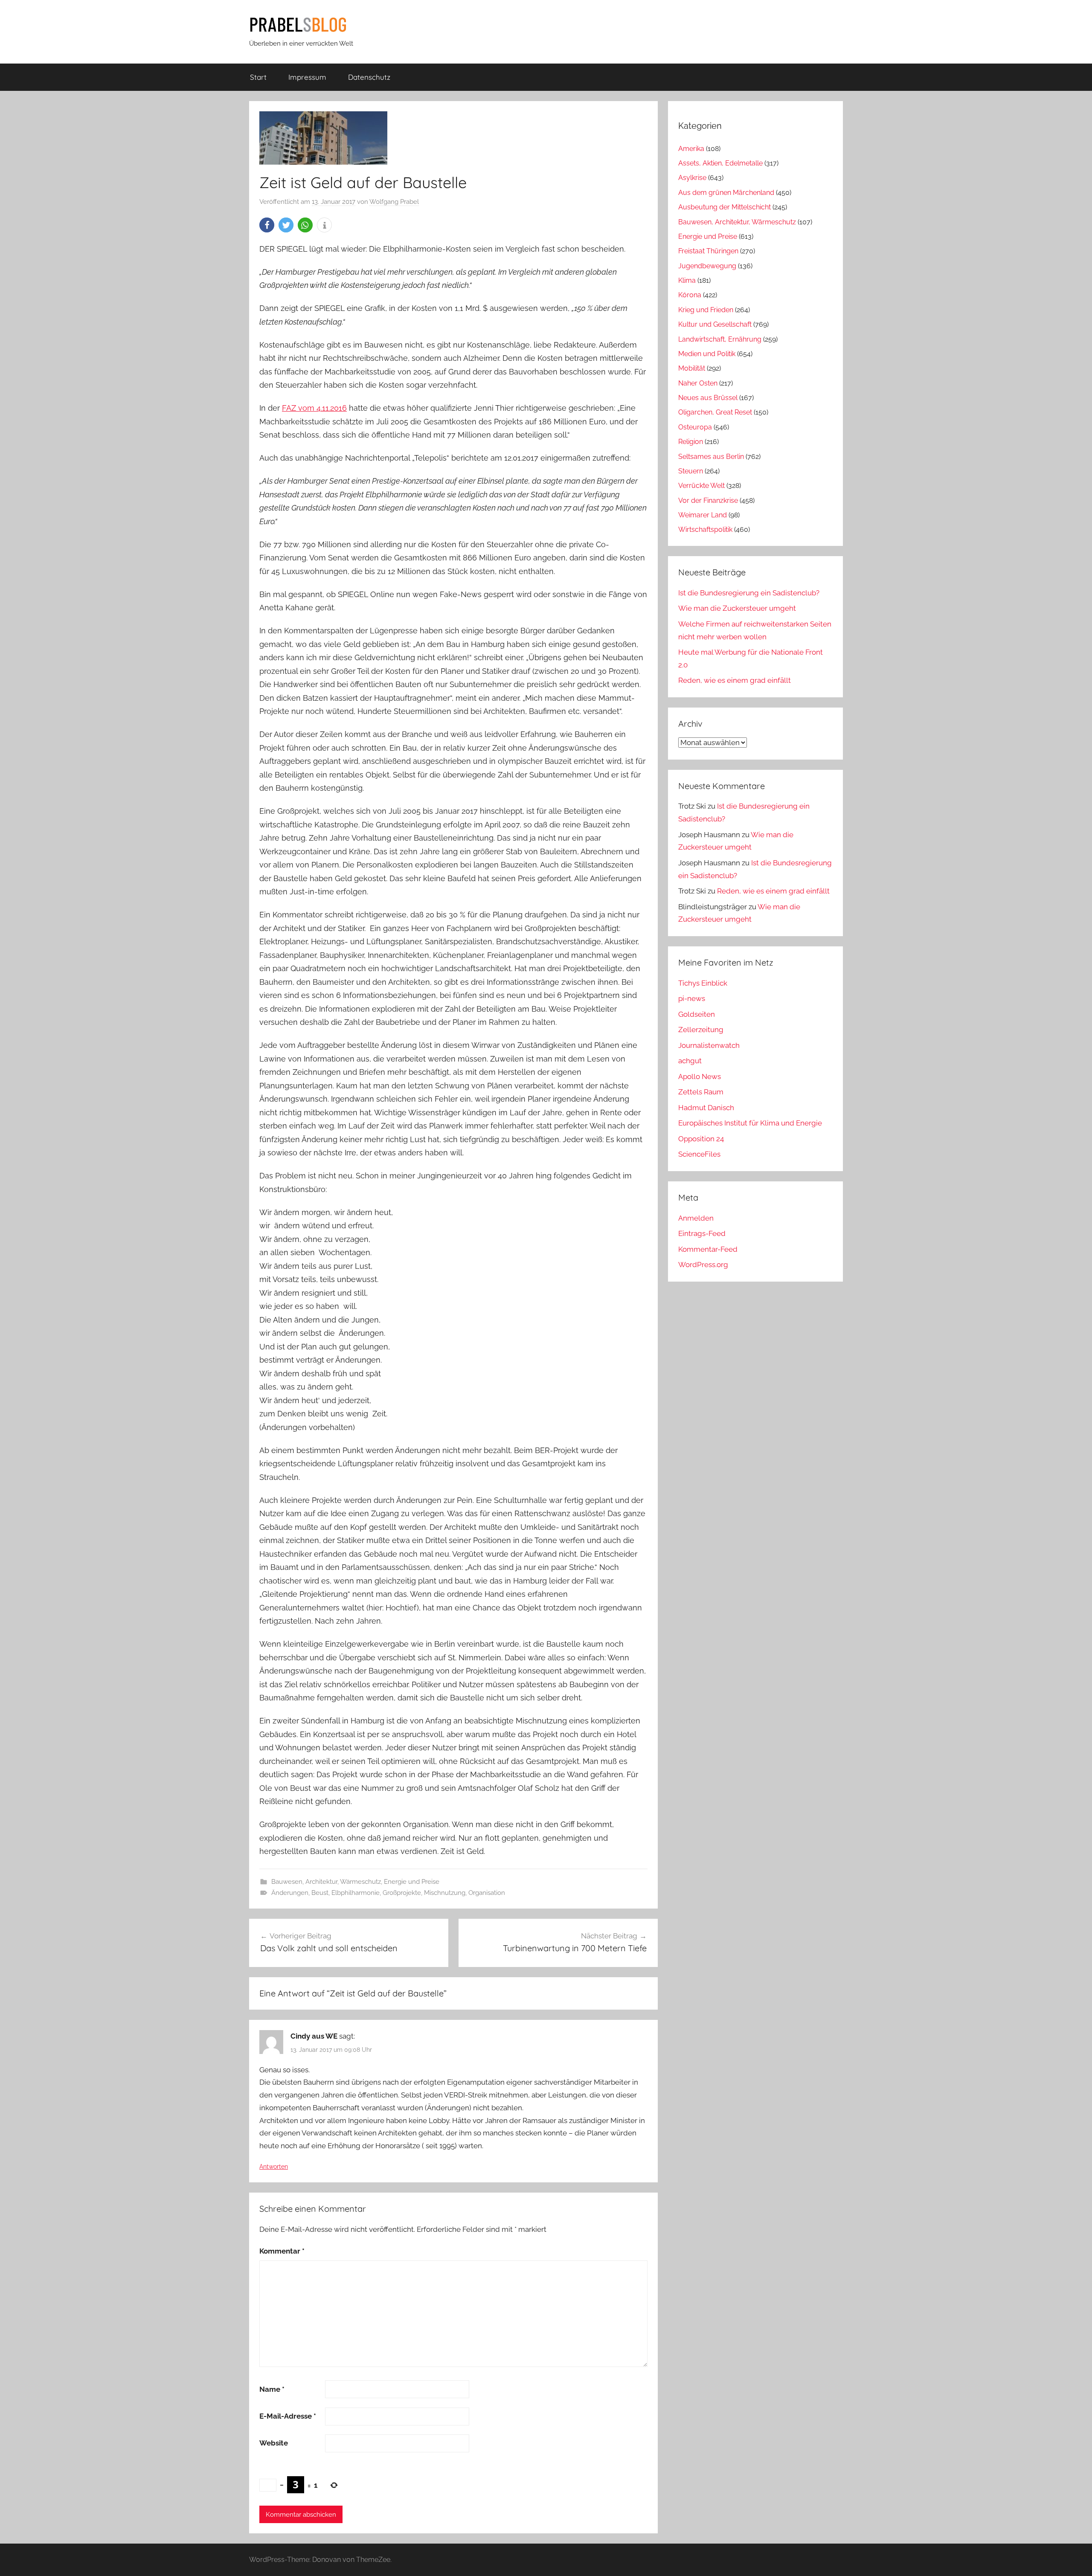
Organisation (487, 1893)
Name (272, 2389)
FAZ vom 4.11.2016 (314, 408)
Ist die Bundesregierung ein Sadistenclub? (749, 593)
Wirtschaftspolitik (705, 529)
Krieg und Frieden (706, 310)
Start (258, 77)
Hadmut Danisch (706, 1108)
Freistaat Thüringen (708, 251)
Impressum (307, 77)
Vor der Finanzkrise (708, 500)
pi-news (692, 998)
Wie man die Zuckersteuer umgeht (737, 608)
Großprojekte (402, 1893)
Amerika (691, 149)
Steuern (691, 471)
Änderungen (290, 1893)
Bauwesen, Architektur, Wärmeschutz (326, 1882)
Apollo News (700, 1076)
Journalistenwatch (709, 1045)
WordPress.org (703, 1265)
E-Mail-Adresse (288, 2416)
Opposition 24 (701, 1139)
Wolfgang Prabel (394, 202)
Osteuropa (695, 427)
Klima (687, 280)
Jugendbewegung (707, 266)
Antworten (274, 2167)
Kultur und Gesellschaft (715, 324)
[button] (267, 225)
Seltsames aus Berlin (711, 457)
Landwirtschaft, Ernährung (720, 339)
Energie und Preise (412, 1882)
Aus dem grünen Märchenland (726, 193)
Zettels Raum (701, 1092)
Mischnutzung (445, 1893)
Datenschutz (369, 77)
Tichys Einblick (703, 983)
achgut (690, 1061)
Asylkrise (692, 178)
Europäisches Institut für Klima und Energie (750, 1123)
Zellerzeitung (701, 1030)
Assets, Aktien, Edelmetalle (720, 163)
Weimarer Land (703, 515)
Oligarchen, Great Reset (715, 412)
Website (274, 2443)
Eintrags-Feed (702, 1233)
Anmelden (696, 1218)
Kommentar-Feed (708, 1249)
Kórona (690, 295)
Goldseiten (697, 1014)
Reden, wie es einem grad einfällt (735, 680)
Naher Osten (698, 383)
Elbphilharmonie (356, 1893)
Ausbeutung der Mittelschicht (725, 207)
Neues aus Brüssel (708, 398)
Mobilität (692, 368)
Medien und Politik (707, 354)
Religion (691, 442)
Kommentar (282, 2251)
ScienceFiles (699, 1154)
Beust (320, 1893)
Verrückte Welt (701, 486)
